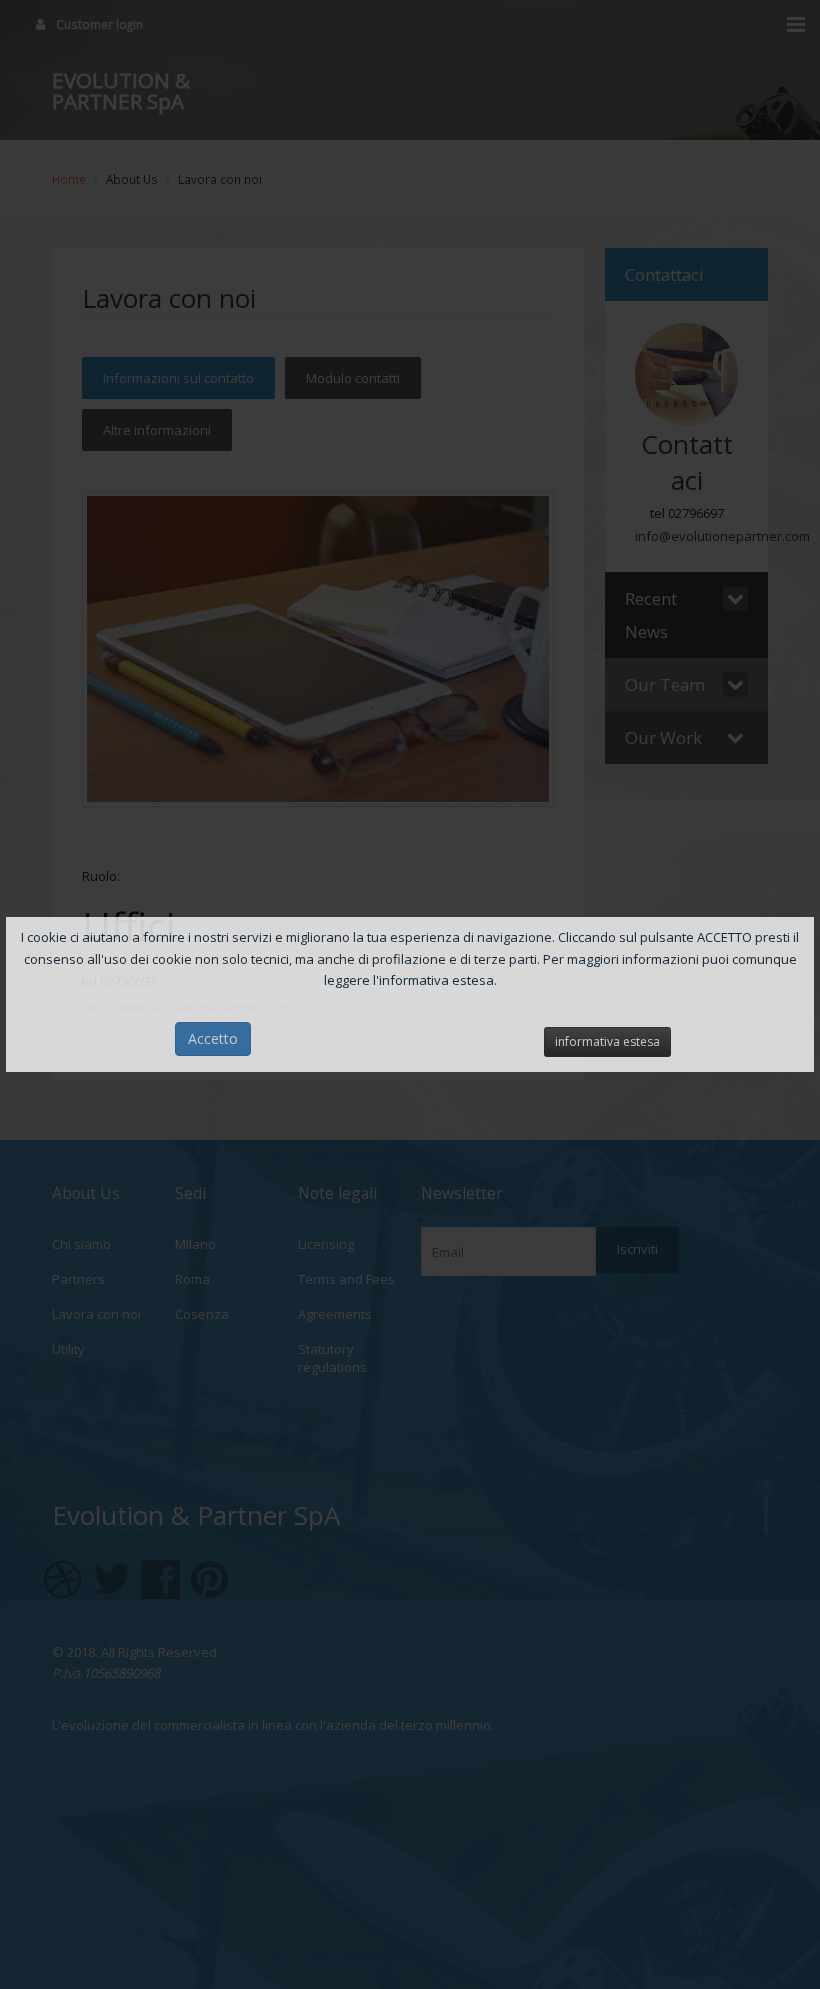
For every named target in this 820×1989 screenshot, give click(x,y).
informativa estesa (607, 1041)
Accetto (213, 1038)
